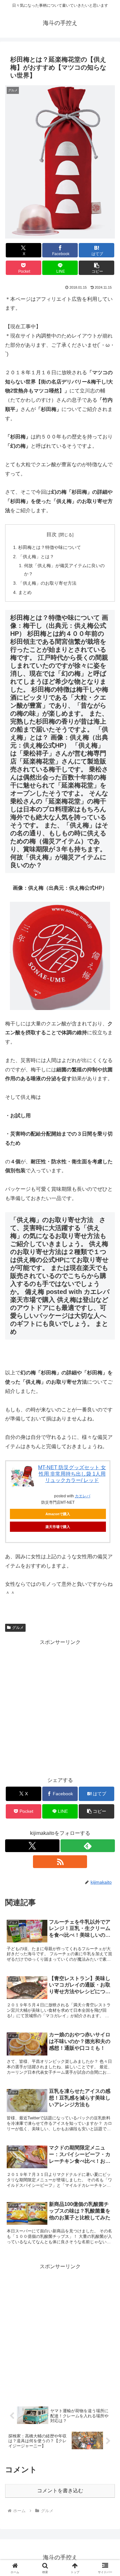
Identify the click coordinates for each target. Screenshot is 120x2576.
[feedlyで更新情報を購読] (88, 1846)
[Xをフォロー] (32, 1846)
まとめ (25, 592)
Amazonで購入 (58, 1514)
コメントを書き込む (60, 2491)
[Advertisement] (60, 1707)
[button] (96, 268)
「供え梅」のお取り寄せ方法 (47, 583)
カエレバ (83, 1496)
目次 (52, 534)
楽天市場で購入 (58, 1527)
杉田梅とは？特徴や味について (50, 547)
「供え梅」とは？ (36, 557)
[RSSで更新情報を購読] (60, 1862)
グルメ (18, 1628)
